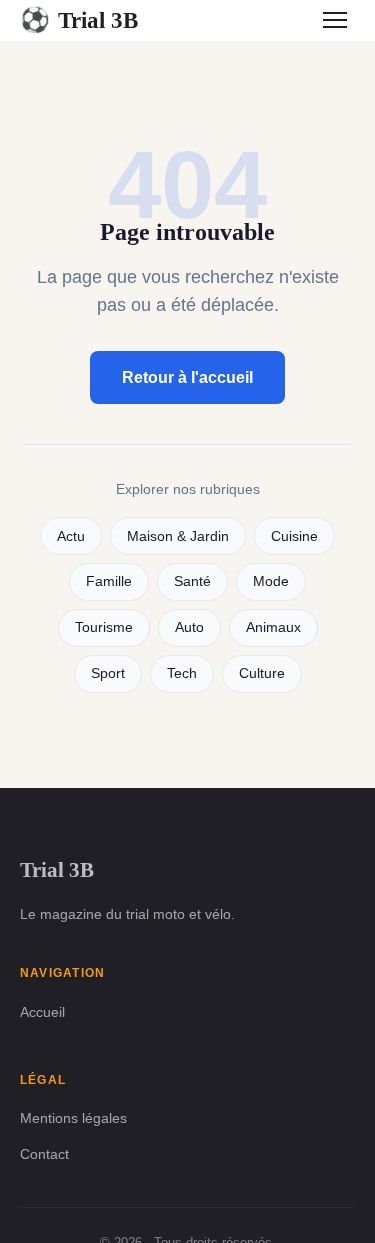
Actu (71, 536)
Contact (44, 1154)
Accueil (42, 1012)
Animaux (273, 627)
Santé (192, 581)
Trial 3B (79, 20)
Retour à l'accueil (187, 377)
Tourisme (104, 627)
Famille (109, 581)
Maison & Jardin (178, 536)
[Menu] (335, 20)
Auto (189, 627)
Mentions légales (73, 1118)
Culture (262, 673)
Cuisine (294, 536)
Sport (108, 673)
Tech (182, 673)
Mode (271, 581)
